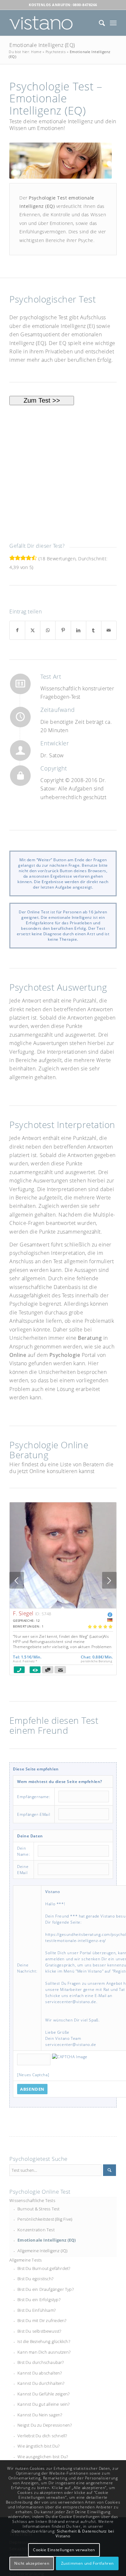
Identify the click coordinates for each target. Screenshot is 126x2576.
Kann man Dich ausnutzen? (44, 2352)
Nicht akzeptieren (32, 2563)
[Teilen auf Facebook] (17, 630)
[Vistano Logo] (52, 23)
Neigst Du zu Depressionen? (45, 2425)
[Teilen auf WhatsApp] (48, 630)
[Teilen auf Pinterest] (63, 630)
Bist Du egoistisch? (35, 2279)
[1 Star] (12, 558)
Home (36, 52)
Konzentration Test (36, 2230)
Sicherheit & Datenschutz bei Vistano (85, 2534)
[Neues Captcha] (33, 2075)
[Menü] (113, 23)
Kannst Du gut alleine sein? (43, 2404)
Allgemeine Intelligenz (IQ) (42, 2251)
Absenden (32, 2089)
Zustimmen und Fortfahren (87, 2563)
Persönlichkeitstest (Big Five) (45, 2219)
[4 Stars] (29, 558)
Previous (17, 1580)
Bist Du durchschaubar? (41, 2362)
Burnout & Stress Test (38, 2209)
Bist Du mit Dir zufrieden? (42, 2320)
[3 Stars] (23, 558)
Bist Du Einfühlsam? (37, 2310)
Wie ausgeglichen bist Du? (43, 2457)
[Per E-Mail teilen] (109, 630)
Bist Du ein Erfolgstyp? (39, 2300)
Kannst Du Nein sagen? (40, 2415)
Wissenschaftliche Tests (32, 2200)
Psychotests (56, 52)
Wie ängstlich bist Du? (38, 2446)
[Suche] (99, 23)
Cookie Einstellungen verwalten (64, 2550)
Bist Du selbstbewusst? (39, 2331)
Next (109, 1580)
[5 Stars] (34, 558)
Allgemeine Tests (26, 2260)
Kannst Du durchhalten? (41, 2383)
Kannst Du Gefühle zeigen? (43, 2394)
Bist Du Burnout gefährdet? (44, 2268)
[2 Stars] (18, 558)
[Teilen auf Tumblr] (94, 630)
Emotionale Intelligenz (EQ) (42, 45)
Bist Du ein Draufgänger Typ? (46, 2289)
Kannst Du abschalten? (40, 2373)
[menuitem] (99, 23)
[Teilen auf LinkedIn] (79, 630)
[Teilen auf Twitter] (33, 630)
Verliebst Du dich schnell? (42, 2436)
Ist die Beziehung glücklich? (44, 2341)
